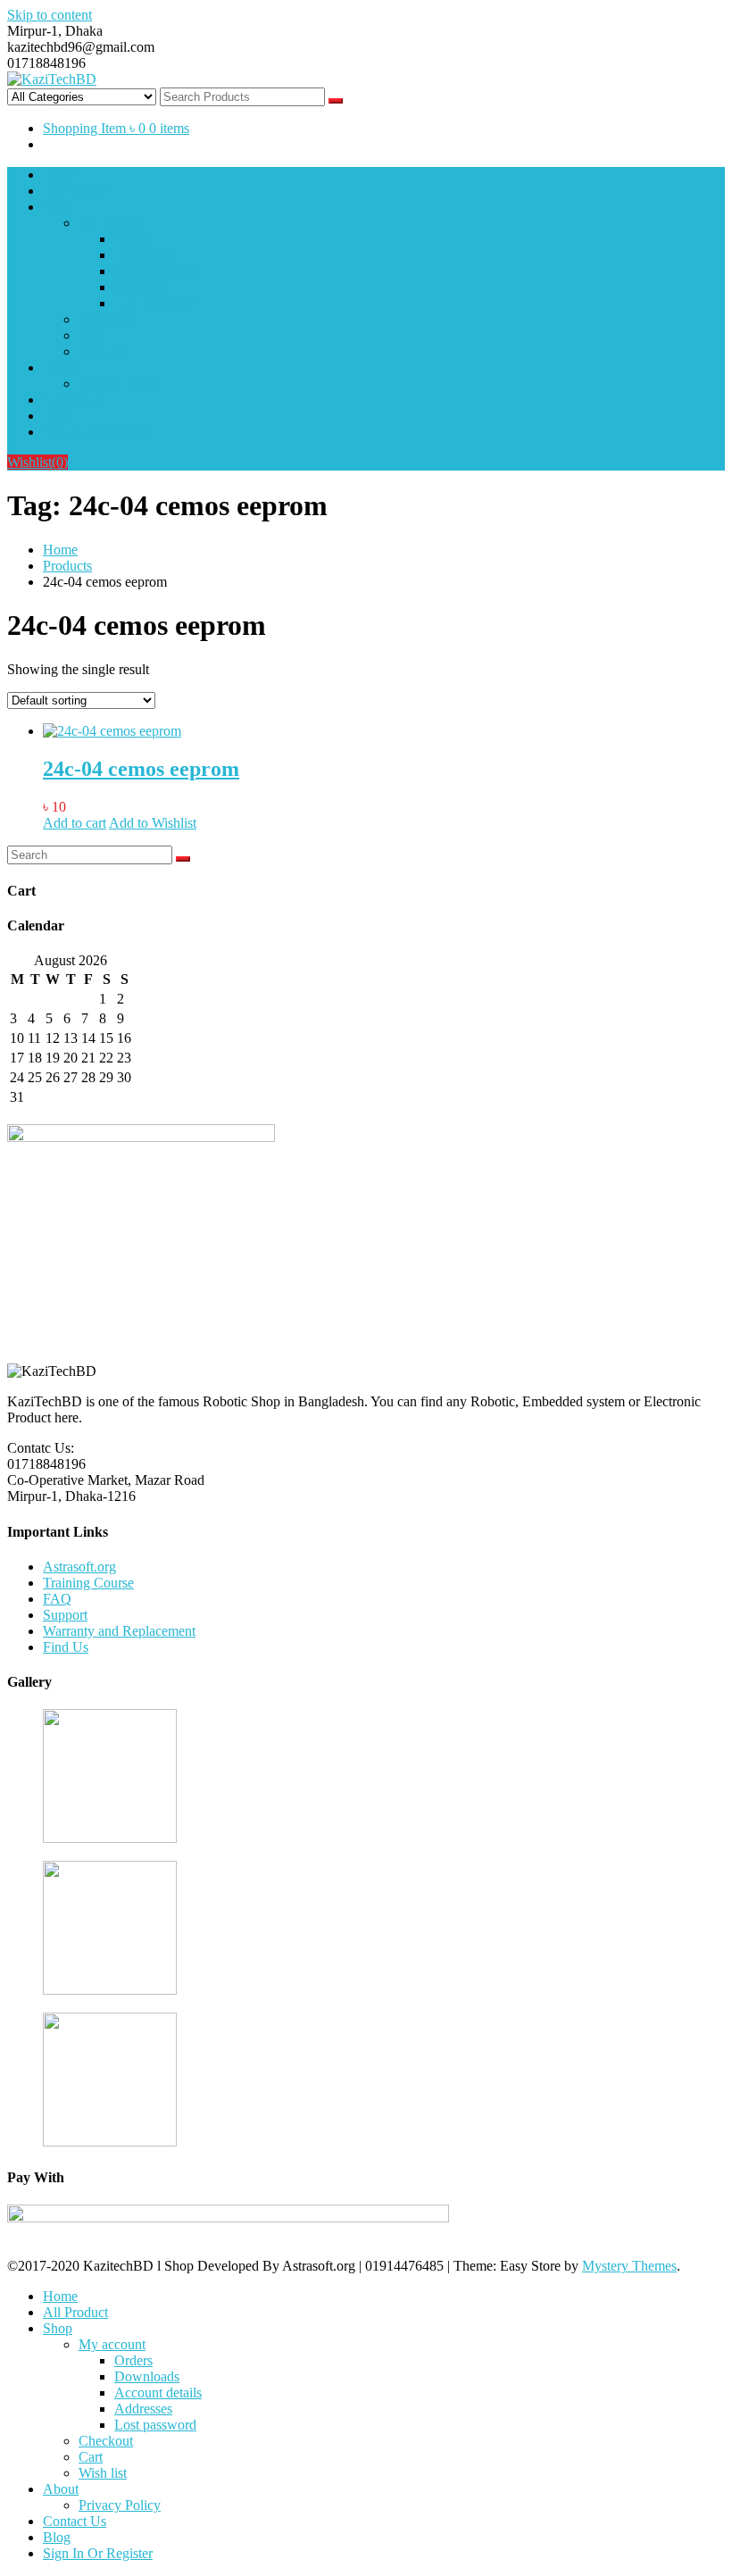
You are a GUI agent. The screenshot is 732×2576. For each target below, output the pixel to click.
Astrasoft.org (79, 1567)
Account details (158, 271)
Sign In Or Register (98, 432)
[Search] (183, 859)
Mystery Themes (629, 2266)
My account (112, 223)
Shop (58, 207)
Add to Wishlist (153, 823)
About (61, 367)
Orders (133, 239)
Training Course (88, 1583)
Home (60, 175)
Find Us (66, 1647)
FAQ (57, 1599)
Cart (91, 335)
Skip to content (50, 15)
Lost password (155, 303)
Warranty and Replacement (119, 1631)
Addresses (143, 287)
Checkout (106, 319)
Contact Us (75, 400)
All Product (75, 191)
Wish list (103, 351)
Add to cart (75, 823)
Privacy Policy (120, 383)
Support (65, 1615)
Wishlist (37, 462)
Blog (57, 416)
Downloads (147, 255)
